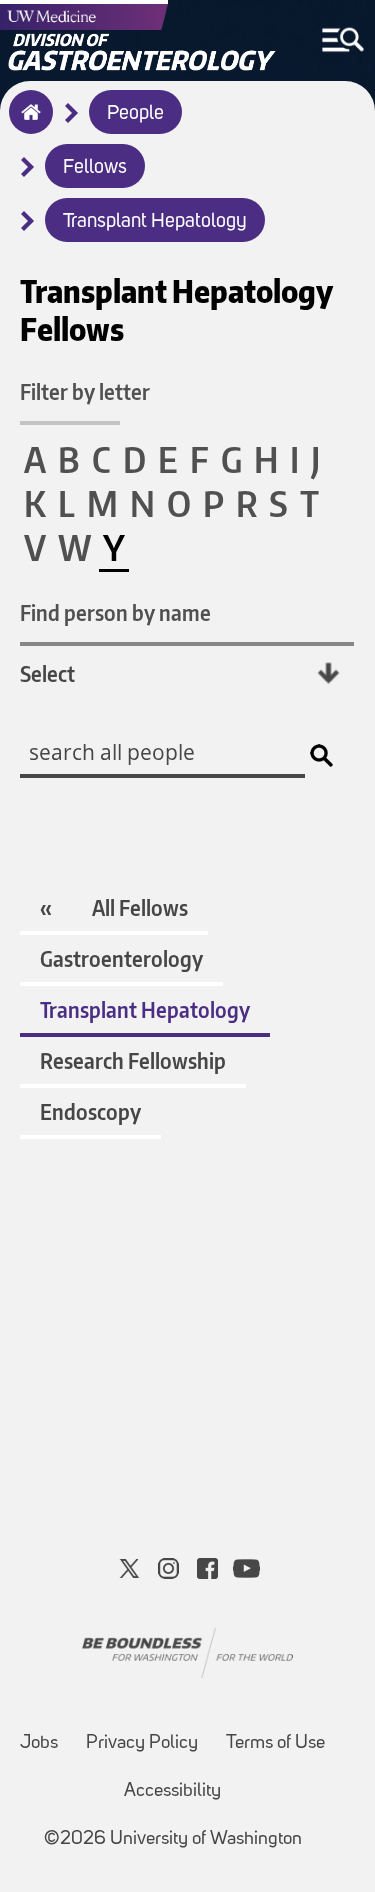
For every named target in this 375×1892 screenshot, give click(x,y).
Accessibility (172, 1791)
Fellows (95, 168)
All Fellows (140, 907)
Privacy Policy (142, 1743)
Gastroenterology (121, 958)
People (135, 114)
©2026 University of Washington (173, 1839)
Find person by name (115, 612)
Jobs (39, 1743)
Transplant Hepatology (155, 222)
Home (26, 125)
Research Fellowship (133, 1060)
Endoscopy (90, 1111)
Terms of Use (275, 1743)
